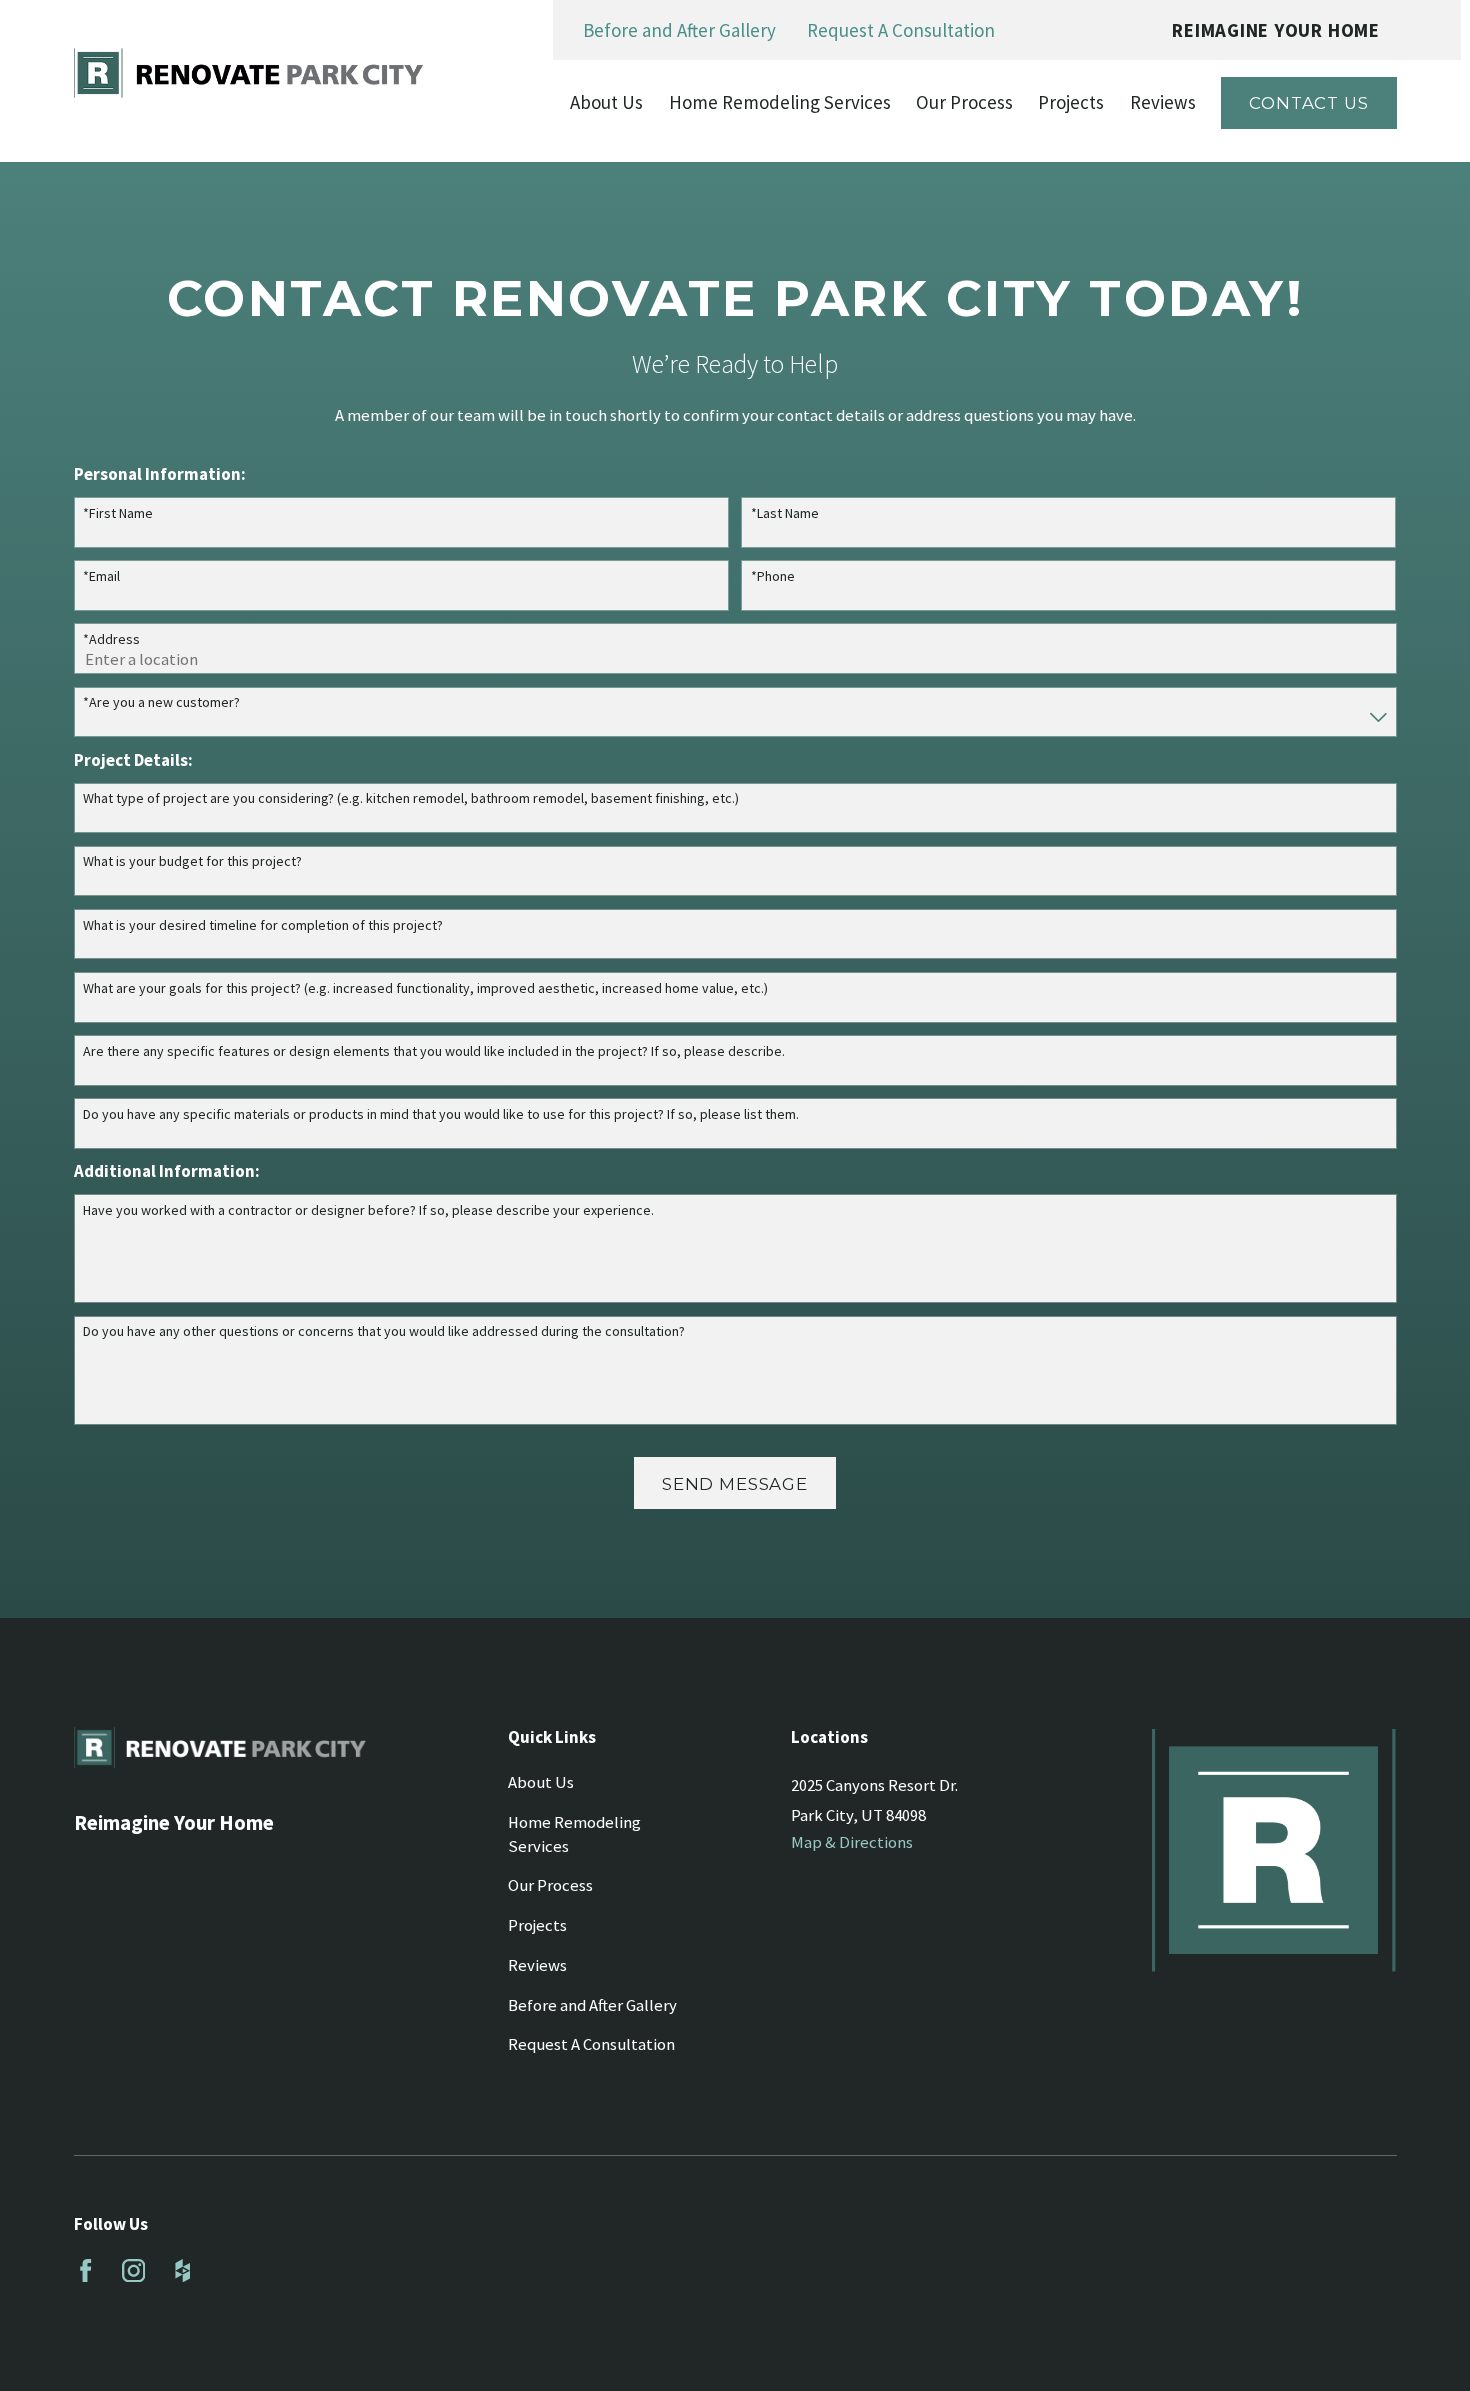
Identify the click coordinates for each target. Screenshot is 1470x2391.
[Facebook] (85, 2270)
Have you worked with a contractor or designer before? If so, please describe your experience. (368, 1210)
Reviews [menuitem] (1163, 102)
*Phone (773, 576)
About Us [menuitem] (606, 102)
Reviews (537, 1965)
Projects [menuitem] (1071, 102)
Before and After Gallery (679, 30)
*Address (111, 639)
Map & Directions (852, 1842)
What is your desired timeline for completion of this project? (263, 925)
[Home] (249, 73)
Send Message (735, 1484)
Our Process (550, 1885)
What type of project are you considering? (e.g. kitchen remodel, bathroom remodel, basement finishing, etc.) (411, 798)
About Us (541, 1782)
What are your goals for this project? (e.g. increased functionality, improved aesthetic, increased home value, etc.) (425, 988)
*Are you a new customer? (161, 702)
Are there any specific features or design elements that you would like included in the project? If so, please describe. (434, 1051)
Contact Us (1308, 103)
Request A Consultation (901, 30)
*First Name (118, 513)
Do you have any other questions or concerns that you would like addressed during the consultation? (384, 1331)
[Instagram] (133, 2270)
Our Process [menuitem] (964, 102)
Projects (537, 1925)
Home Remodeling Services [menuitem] (780, 102)
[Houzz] (182, 2270)
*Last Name (785, 513)
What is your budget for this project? (192, 861)
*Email (101, 576)
